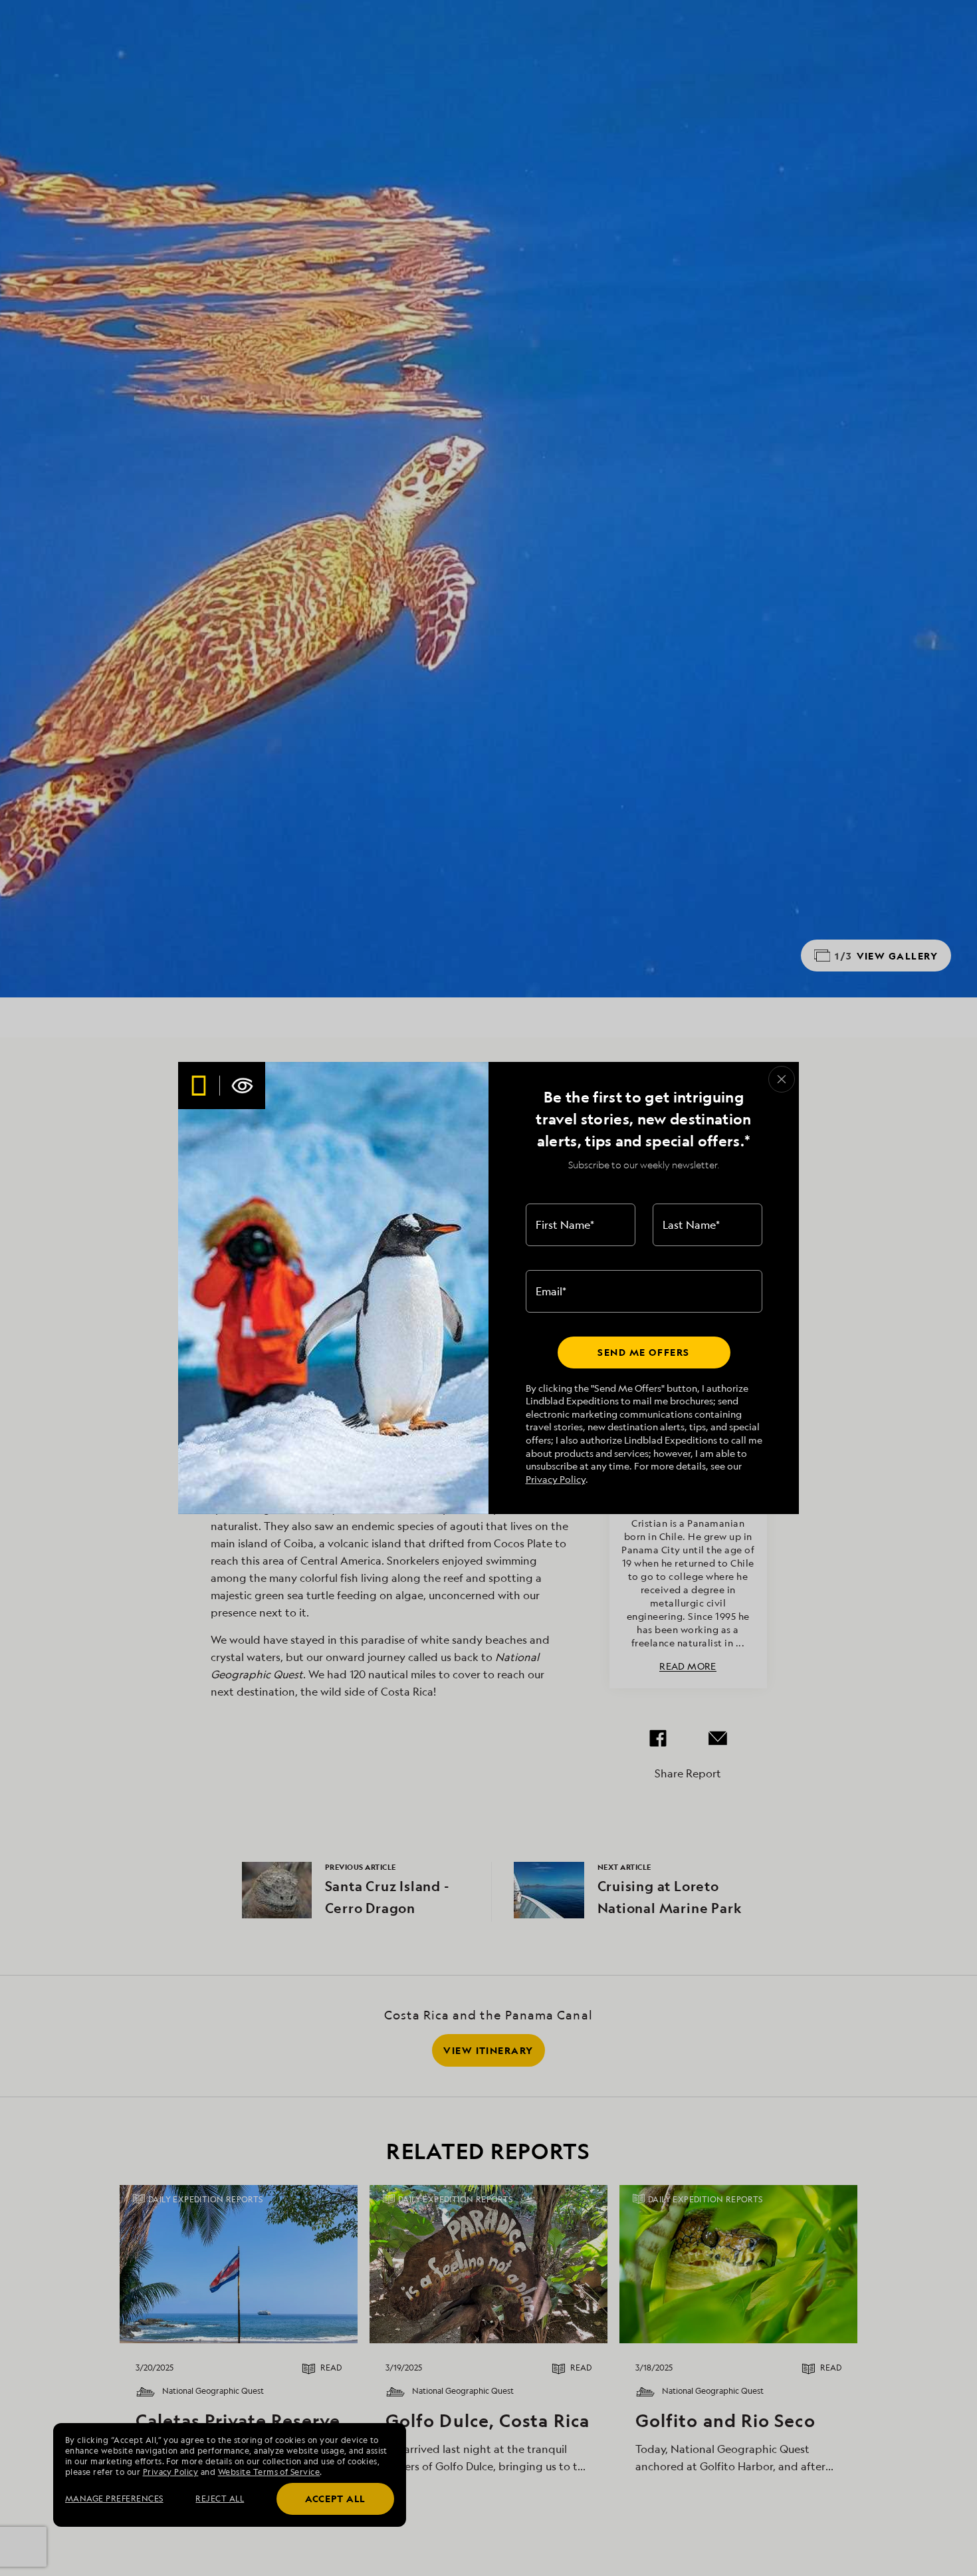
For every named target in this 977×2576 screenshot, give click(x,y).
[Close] (782, 1079)
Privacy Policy (556, 1479)
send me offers (643, 1352)
